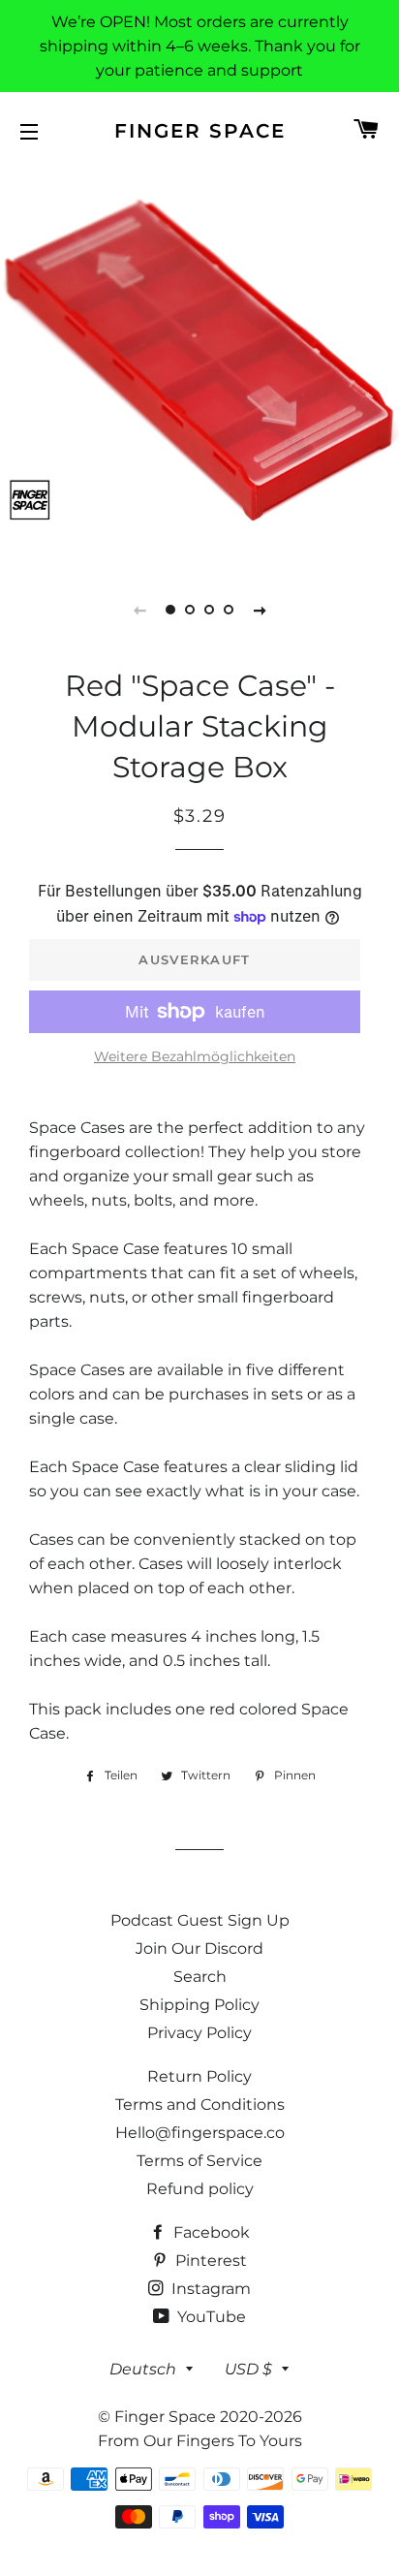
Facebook (210, 2232)
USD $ (248, 2369)
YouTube (210, 2317)
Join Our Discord (199, 1948)
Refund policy (200, 2189)
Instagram (209, 2289)
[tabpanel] (199, 364)
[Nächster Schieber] (260, 610)
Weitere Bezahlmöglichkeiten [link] (195, 1056)
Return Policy (199, 2076)
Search (200, 1977)
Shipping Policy (199, 2005)
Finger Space (200, 131)
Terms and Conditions (200, 2105)
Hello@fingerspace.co (200, 2133)
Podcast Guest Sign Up (200, 1920)
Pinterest (209, 2261)
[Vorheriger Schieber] (139, 610)
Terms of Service (199, 2161)
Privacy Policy (199, 2033)
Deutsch (143, 2369)
